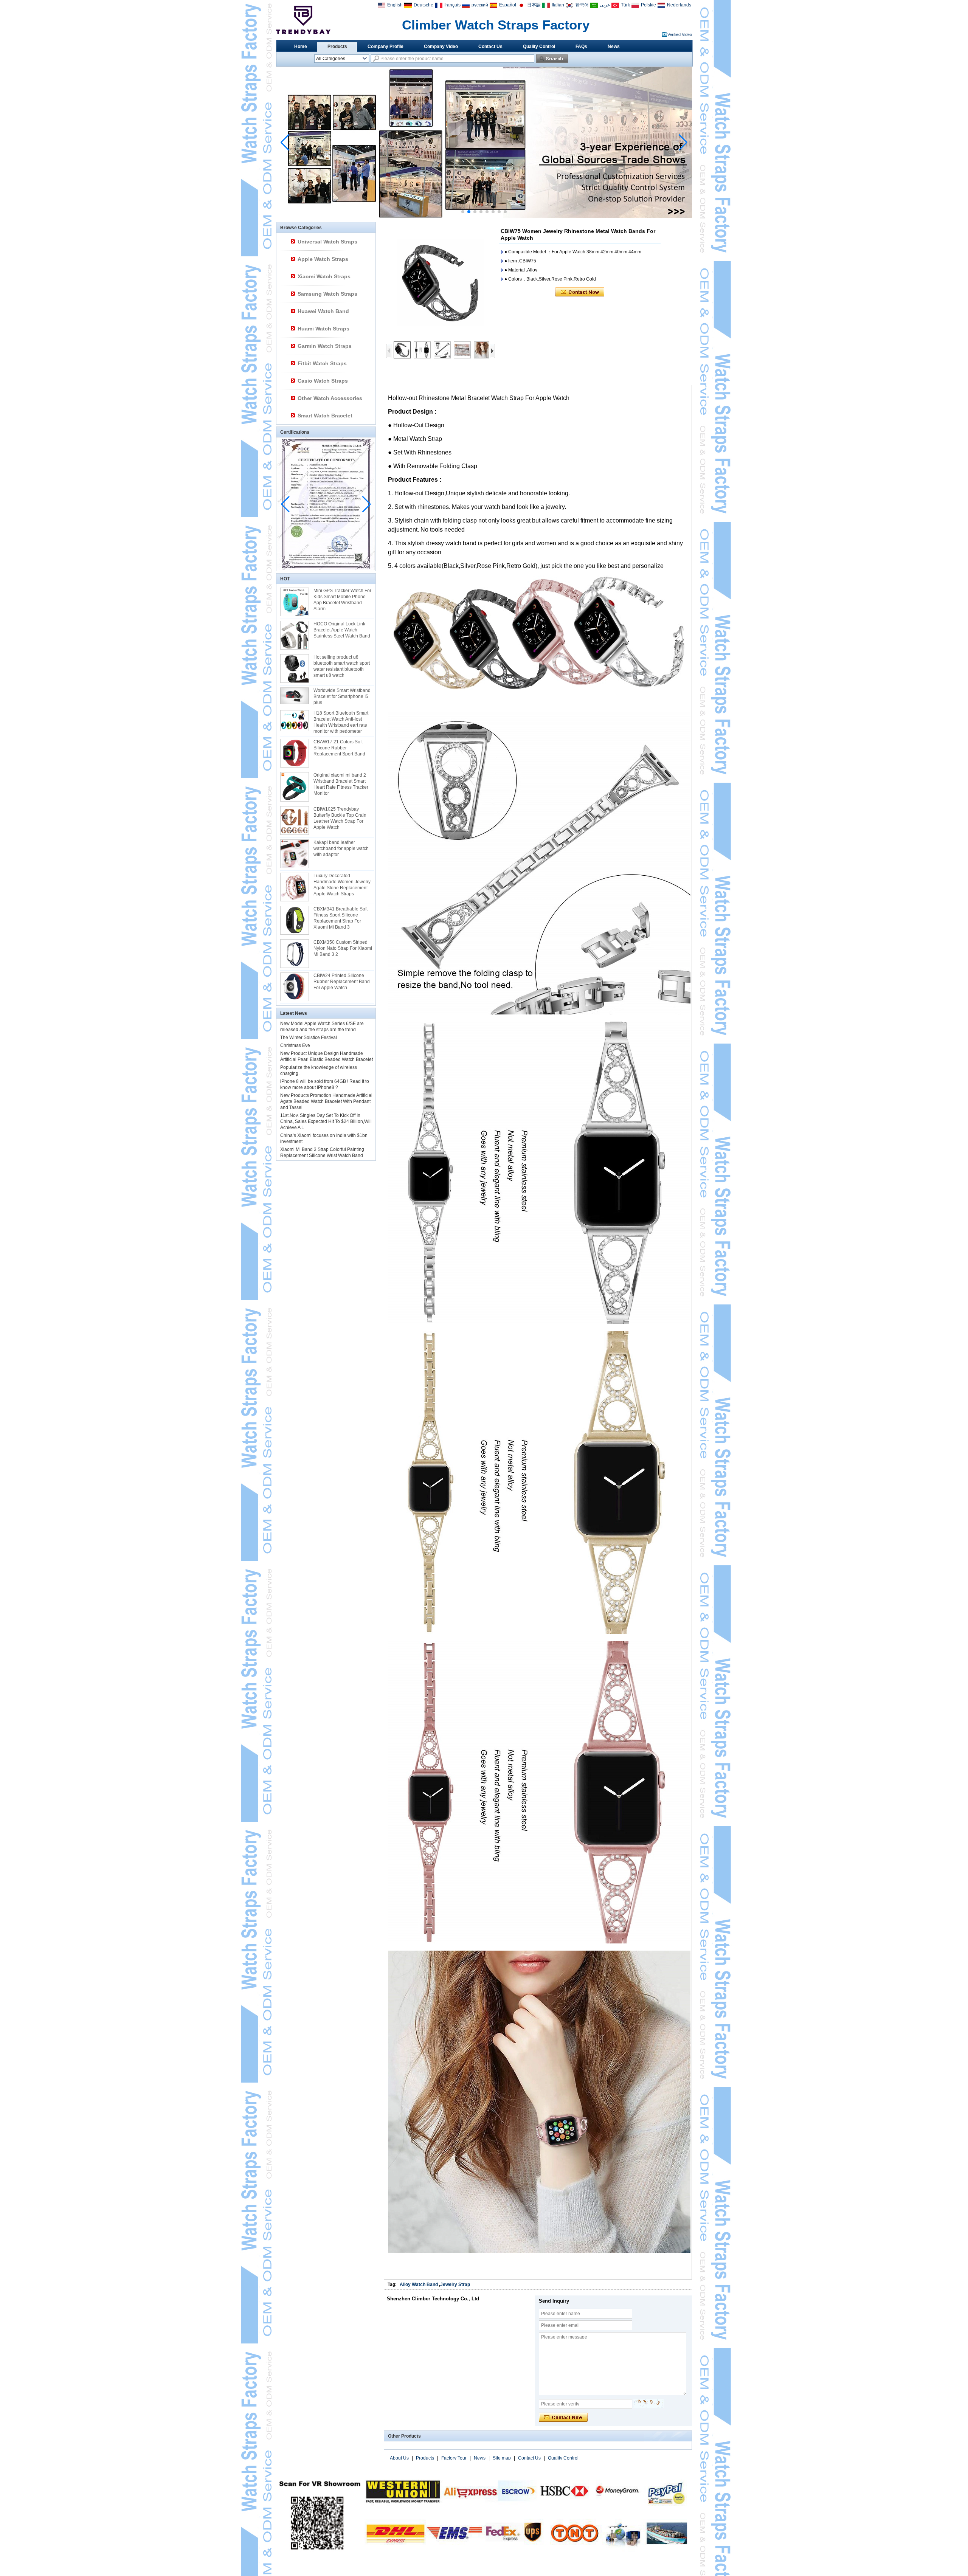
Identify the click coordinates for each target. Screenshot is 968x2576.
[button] (463, 212)
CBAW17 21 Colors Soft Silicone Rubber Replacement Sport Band (339, 748)
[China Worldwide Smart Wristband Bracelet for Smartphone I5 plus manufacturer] (295, 696)
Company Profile (385, 47)
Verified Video (680, 34)
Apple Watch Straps (323, 259)
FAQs (581, 47)
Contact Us (490, 47)
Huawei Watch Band (323, 311)
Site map (502, 2458)
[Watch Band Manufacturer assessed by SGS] (484, 217)
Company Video (441, 47)
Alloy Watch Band (419, 2284)
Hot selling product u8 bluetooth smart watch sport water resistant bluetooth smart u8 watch (342, 666)
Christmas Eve (295, 1045)
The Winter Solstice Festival (309, 1038)
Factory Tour (454, 2458)
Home (301, 47)
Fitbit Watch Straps (322, 363)
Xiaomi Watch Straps (324, 276)
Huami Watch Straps (323, 329)
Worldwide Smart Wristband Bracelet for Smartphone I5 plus (342, 696)
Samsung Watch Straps (327, 294)
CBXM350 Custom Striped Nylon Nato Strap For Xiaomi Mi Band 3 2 (343, 948)
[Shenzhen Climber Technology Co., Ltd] (303, 20)
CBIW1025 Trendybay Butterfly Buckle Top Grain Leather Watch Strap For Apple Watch (340, 818)
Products (337, 47)
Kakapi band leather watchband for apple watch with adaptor (341, 848)
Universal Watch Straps (327, 242)
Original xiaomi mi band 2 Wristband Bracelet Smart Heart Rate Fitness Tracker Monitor (341, 784)
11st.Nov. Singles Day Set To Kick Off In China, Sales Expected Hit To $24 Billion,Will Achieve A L (326, 1121)
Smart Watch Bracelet (325, 416)
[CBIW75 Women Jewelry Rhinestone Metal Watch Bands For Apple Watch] (441, 282)
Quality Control (539, 47)
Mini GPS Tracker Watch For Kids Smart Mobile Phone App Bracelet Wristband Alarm (342, 600)
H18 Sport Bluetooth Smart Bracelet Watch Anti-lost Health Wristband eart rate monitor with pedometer (341, 722)
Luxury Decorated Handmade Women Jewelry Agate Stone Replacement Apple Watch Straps (342, 885)
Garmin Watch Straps (325, 346)
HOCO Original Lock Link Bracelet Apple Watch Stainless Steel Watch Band (342, 630)
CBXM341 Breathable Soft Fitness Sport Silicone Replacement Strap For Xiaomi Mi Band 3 (341, 918)
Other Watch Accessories (330, 398)
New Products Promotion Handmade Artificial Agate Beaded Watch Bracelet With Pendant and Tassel (326, 1101)
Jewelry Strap (455, 2284)
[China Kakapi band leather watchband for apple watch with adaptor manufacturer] (295, 854)
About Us (399, 2458)
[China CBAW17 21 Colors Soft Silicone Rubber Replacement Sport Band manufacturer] (295, 753)
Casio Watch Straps (323, 381)
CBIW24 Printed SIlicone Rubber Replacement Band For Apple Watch (342, 982)
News (614, 47)
